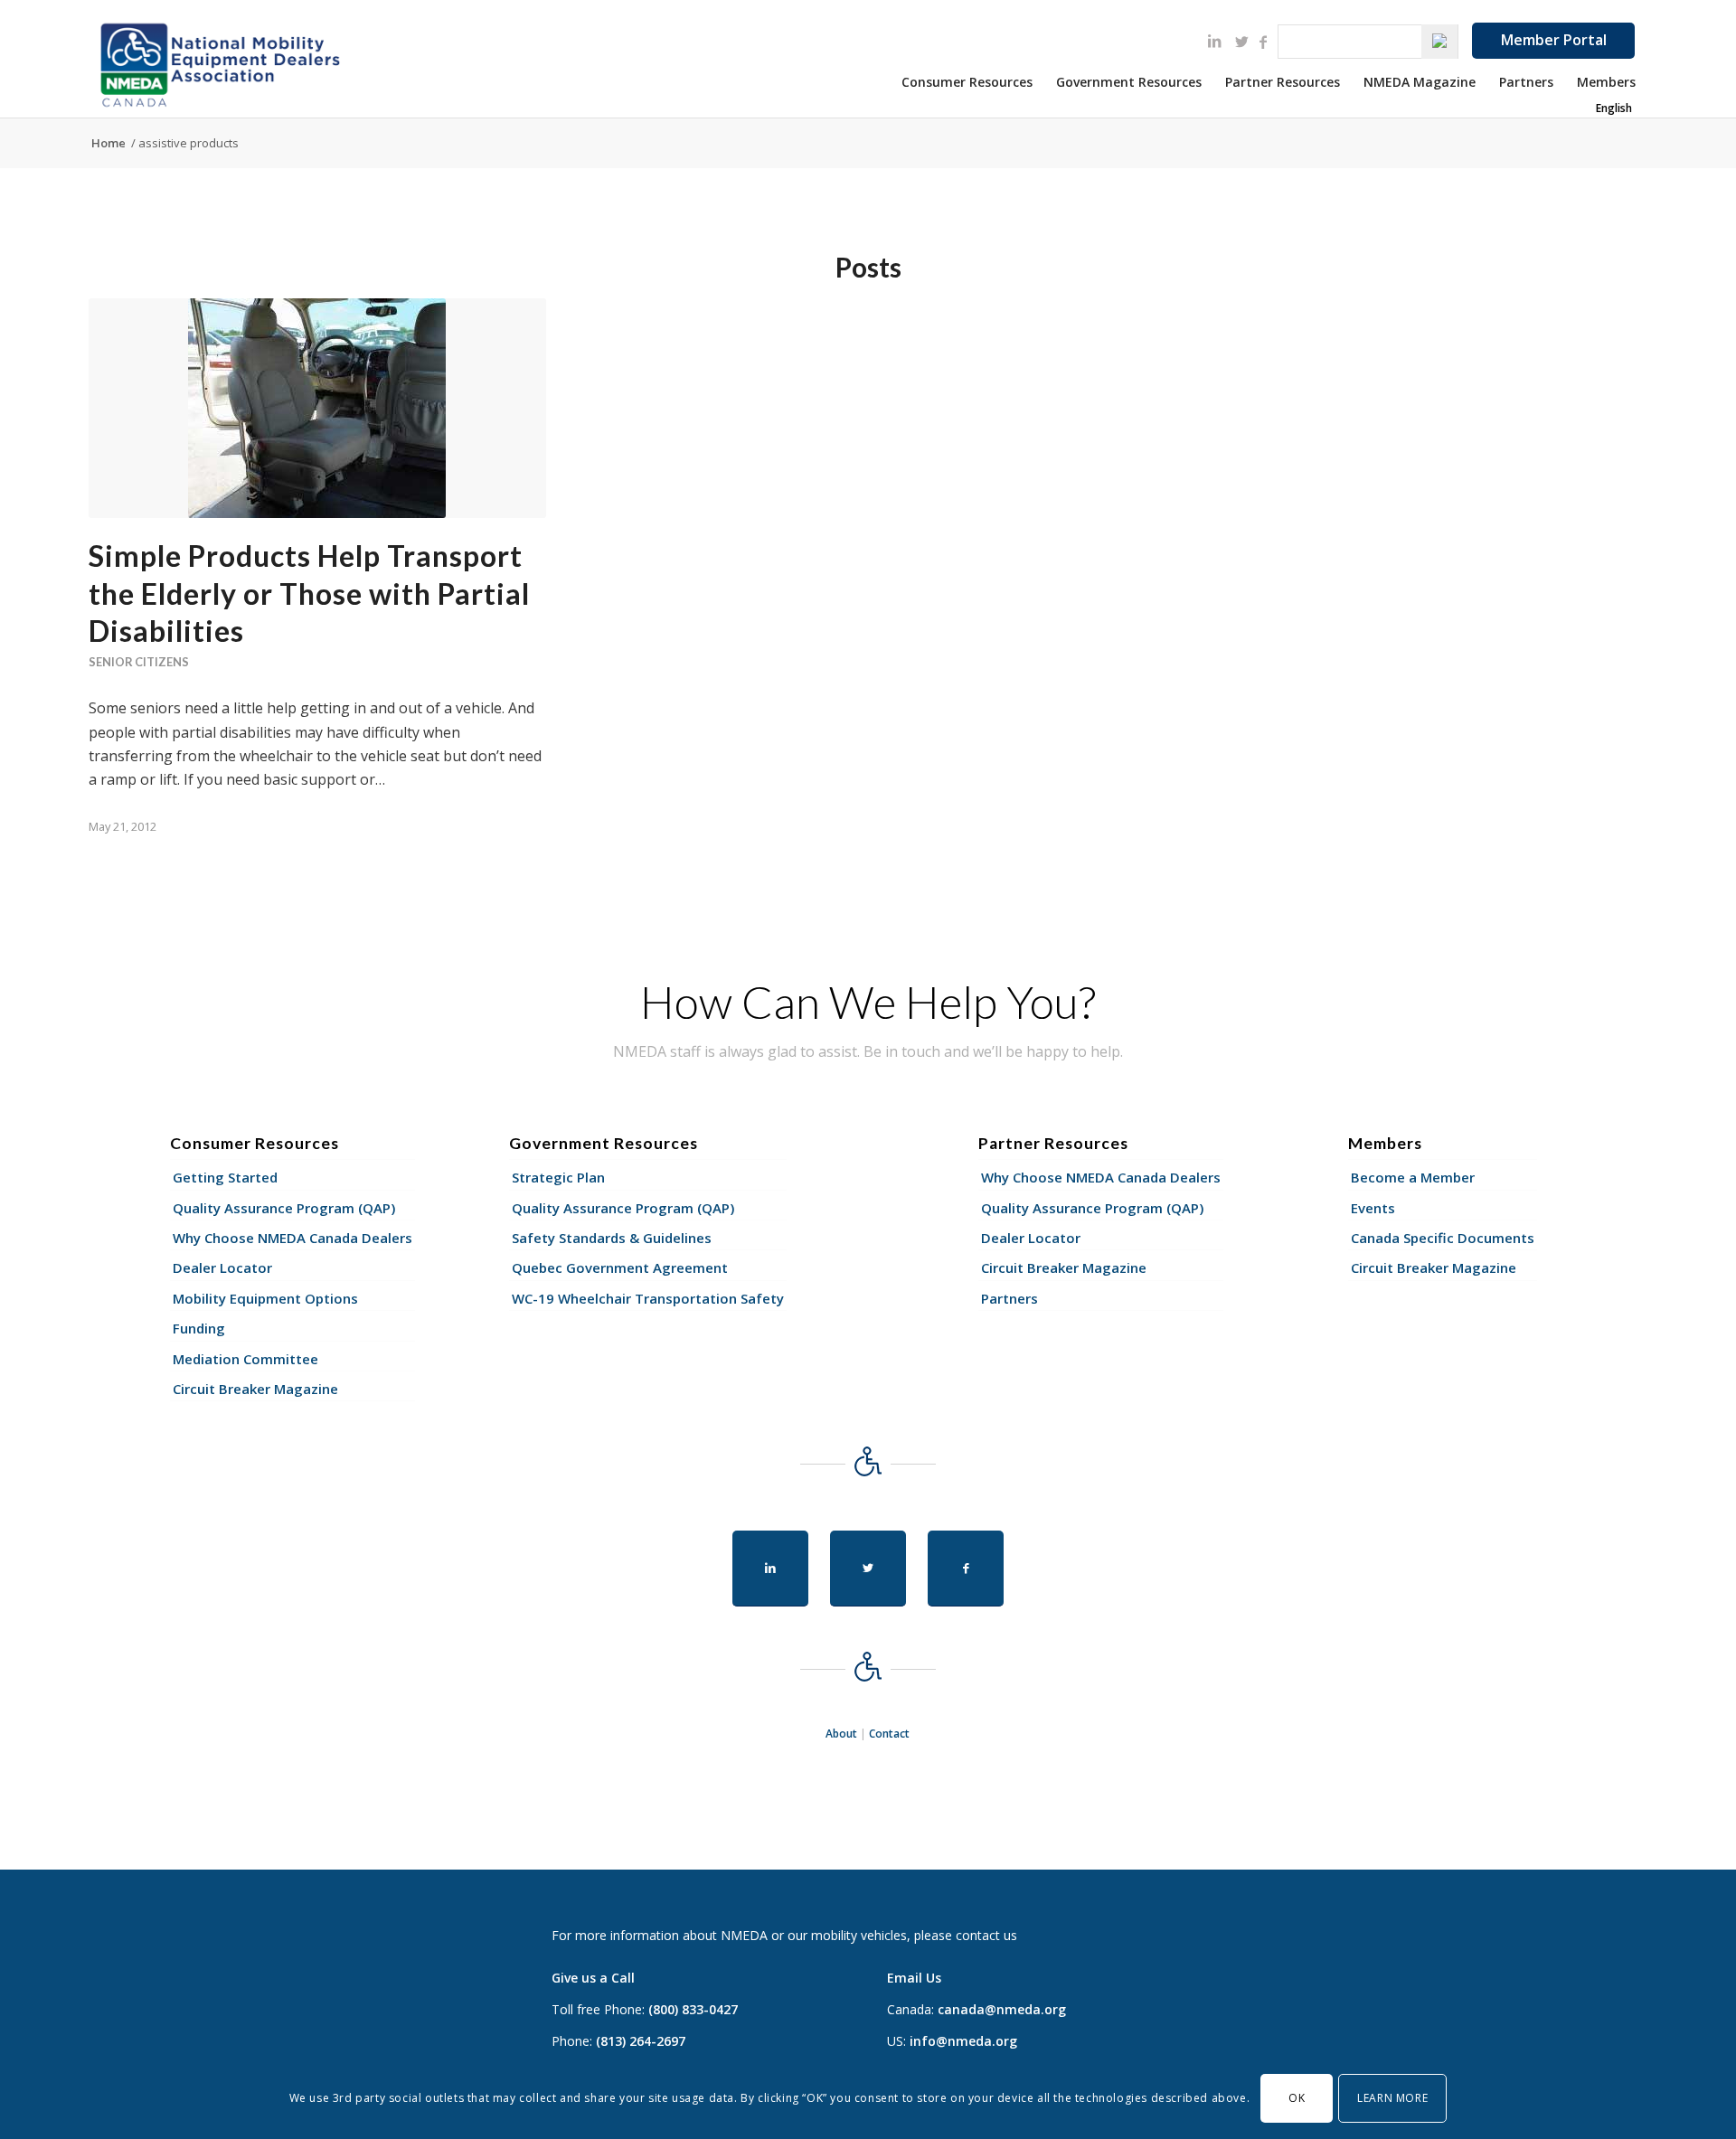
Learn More (1392, 2098)
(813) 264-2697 (641, 2041)
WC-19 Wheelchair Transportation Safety (648, 1298)
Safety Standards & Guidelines (612, 1238)
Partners (1010, 1298)
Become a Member (1413, 1177)
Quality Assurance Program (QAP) (284, 1208)
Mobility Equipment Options (265, 1298)
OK (1297, 2098)
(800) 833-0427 (693, 2009)
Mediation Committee (245, 1359)
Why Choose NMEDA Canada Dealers (292, 1238)
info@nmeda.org (963, 2041)
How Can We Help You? (868, 1002)
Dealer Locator (222, 1267)
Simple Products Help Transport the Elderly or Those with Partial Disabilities (309, 593)
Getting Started (225, 1177)
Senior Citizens (139, 662)
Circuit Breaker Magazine (255, 1389)
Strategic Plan (558, 1177)
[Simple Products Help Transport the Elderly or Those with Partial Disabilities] (317, 408)
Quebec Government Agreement (620, 1267)
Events (1373, 1208)
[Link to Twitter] (1241, 42)
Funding (199, 1328)
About (841, 1734)
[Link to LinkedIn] (1214, 41)
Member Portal (1554, 40)
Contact (889, 1734)
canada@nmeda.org (1002, 2009)
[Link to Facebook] (1263, 42)
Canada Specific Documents (1443, 1238)
